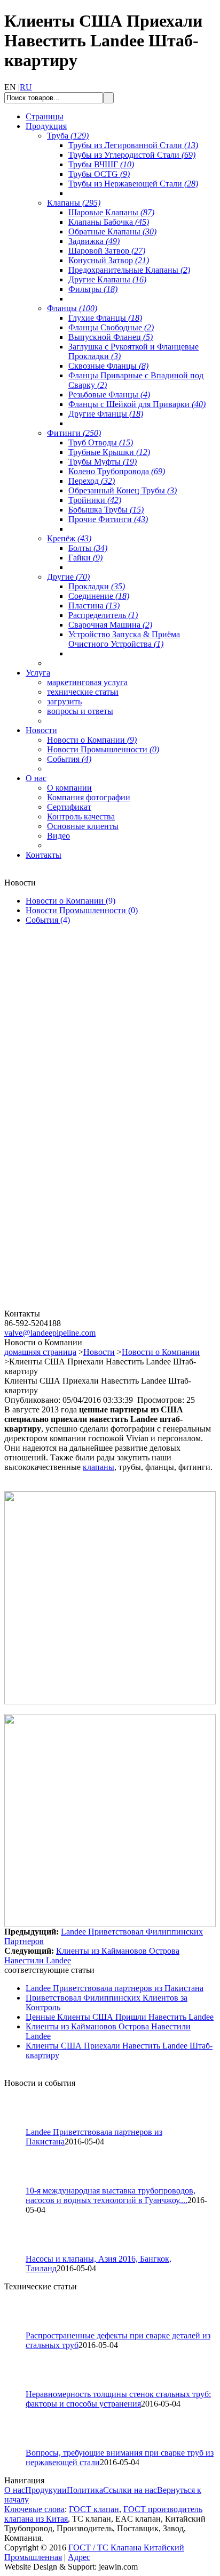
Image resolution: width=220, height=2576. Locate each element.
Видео (58, 836)
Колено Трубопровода (117, 471)
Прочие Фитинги (108, 519)
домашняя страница (40, 1352)
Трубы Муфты (103, 462)
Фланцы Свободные (111, 327)
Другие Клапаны (107, 279)
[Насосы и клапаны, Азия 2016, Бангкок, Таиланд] (20, 2251)
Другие (68, 577)
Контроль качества (81, 816)
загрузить (64, 701)
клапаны (99, 1467)
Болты (88, 548)
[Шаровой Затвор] (68, 1181)
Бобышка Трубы (106, 510)
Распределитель (103, 615)
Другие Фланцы (106, 414)
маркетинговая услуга (87, 682)
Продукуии (46, 2490)
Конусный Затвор (109, 260)
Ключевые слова (34, 2509)
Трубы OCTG (99, 174)
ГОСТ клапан (94, 2509)
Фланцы (72, 308)
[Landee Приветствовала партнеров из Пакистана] (20, 2124)
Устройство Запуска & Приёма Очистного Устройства (124, 639)
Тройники (95, 500)
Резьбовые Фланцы (109, 395)
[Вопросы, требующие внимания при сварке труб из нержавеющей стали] (20, 2445)
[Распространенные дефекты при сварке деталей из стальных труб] (20, 2328)
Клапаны (74, 203)
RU (26, 87)
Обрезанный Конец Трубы (123, 490)
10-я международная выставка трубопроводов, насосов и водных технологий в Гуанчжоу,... (111, 2195)
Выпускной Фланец (111, 337)
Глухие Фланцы (105, 318)
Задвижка (94, 241)
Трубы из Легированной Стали (133, 145)
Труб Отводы (101, 442)
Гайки (85, 558)
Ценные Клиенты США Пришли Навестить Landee (120, 2017)
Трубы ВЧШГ (101, 164)
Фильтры (93, 289)
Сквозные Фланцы (108, 366)
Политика (85, 2490)
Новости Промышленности (103, 749)
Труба (68, 136)
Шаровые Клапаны (111, 212)
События (69, 759)
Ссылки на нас (130, 2490)
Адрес (79, 2557)
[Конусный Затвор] (68, 1306)
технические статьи (83, 692)
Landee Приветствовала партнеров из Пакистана (115, 1988)
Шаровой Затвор (107, 251)
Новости (99, 1352)
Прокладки (97, 586)
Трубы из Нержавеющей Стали (133, 184)
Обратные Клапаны (112, 231)
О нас (15, 2490)
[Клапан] (68, 1056)
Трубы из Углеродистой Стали (132, 155)
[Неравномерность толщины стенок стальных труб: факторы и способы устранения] (20, 2387)
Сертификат (69, 807)
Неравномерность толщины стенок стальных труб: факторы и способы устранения (118, 2399)
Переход (92, 481)
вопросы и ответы (80, 711)
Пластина (94, 606)
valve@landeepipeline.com (50, 1333)
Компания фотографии (89, 797)
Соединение (99, 596)
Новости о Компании (92, 740)
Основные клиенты (83, 826)
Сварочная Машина (110, 625)
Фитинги (74, 433)
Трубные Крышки (109, 452)
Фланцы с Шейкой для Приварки (137, 404)
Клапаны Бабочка (109, 222)
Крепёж (69, 538)
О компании (69, 788)
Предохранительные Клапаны (129, 270)
